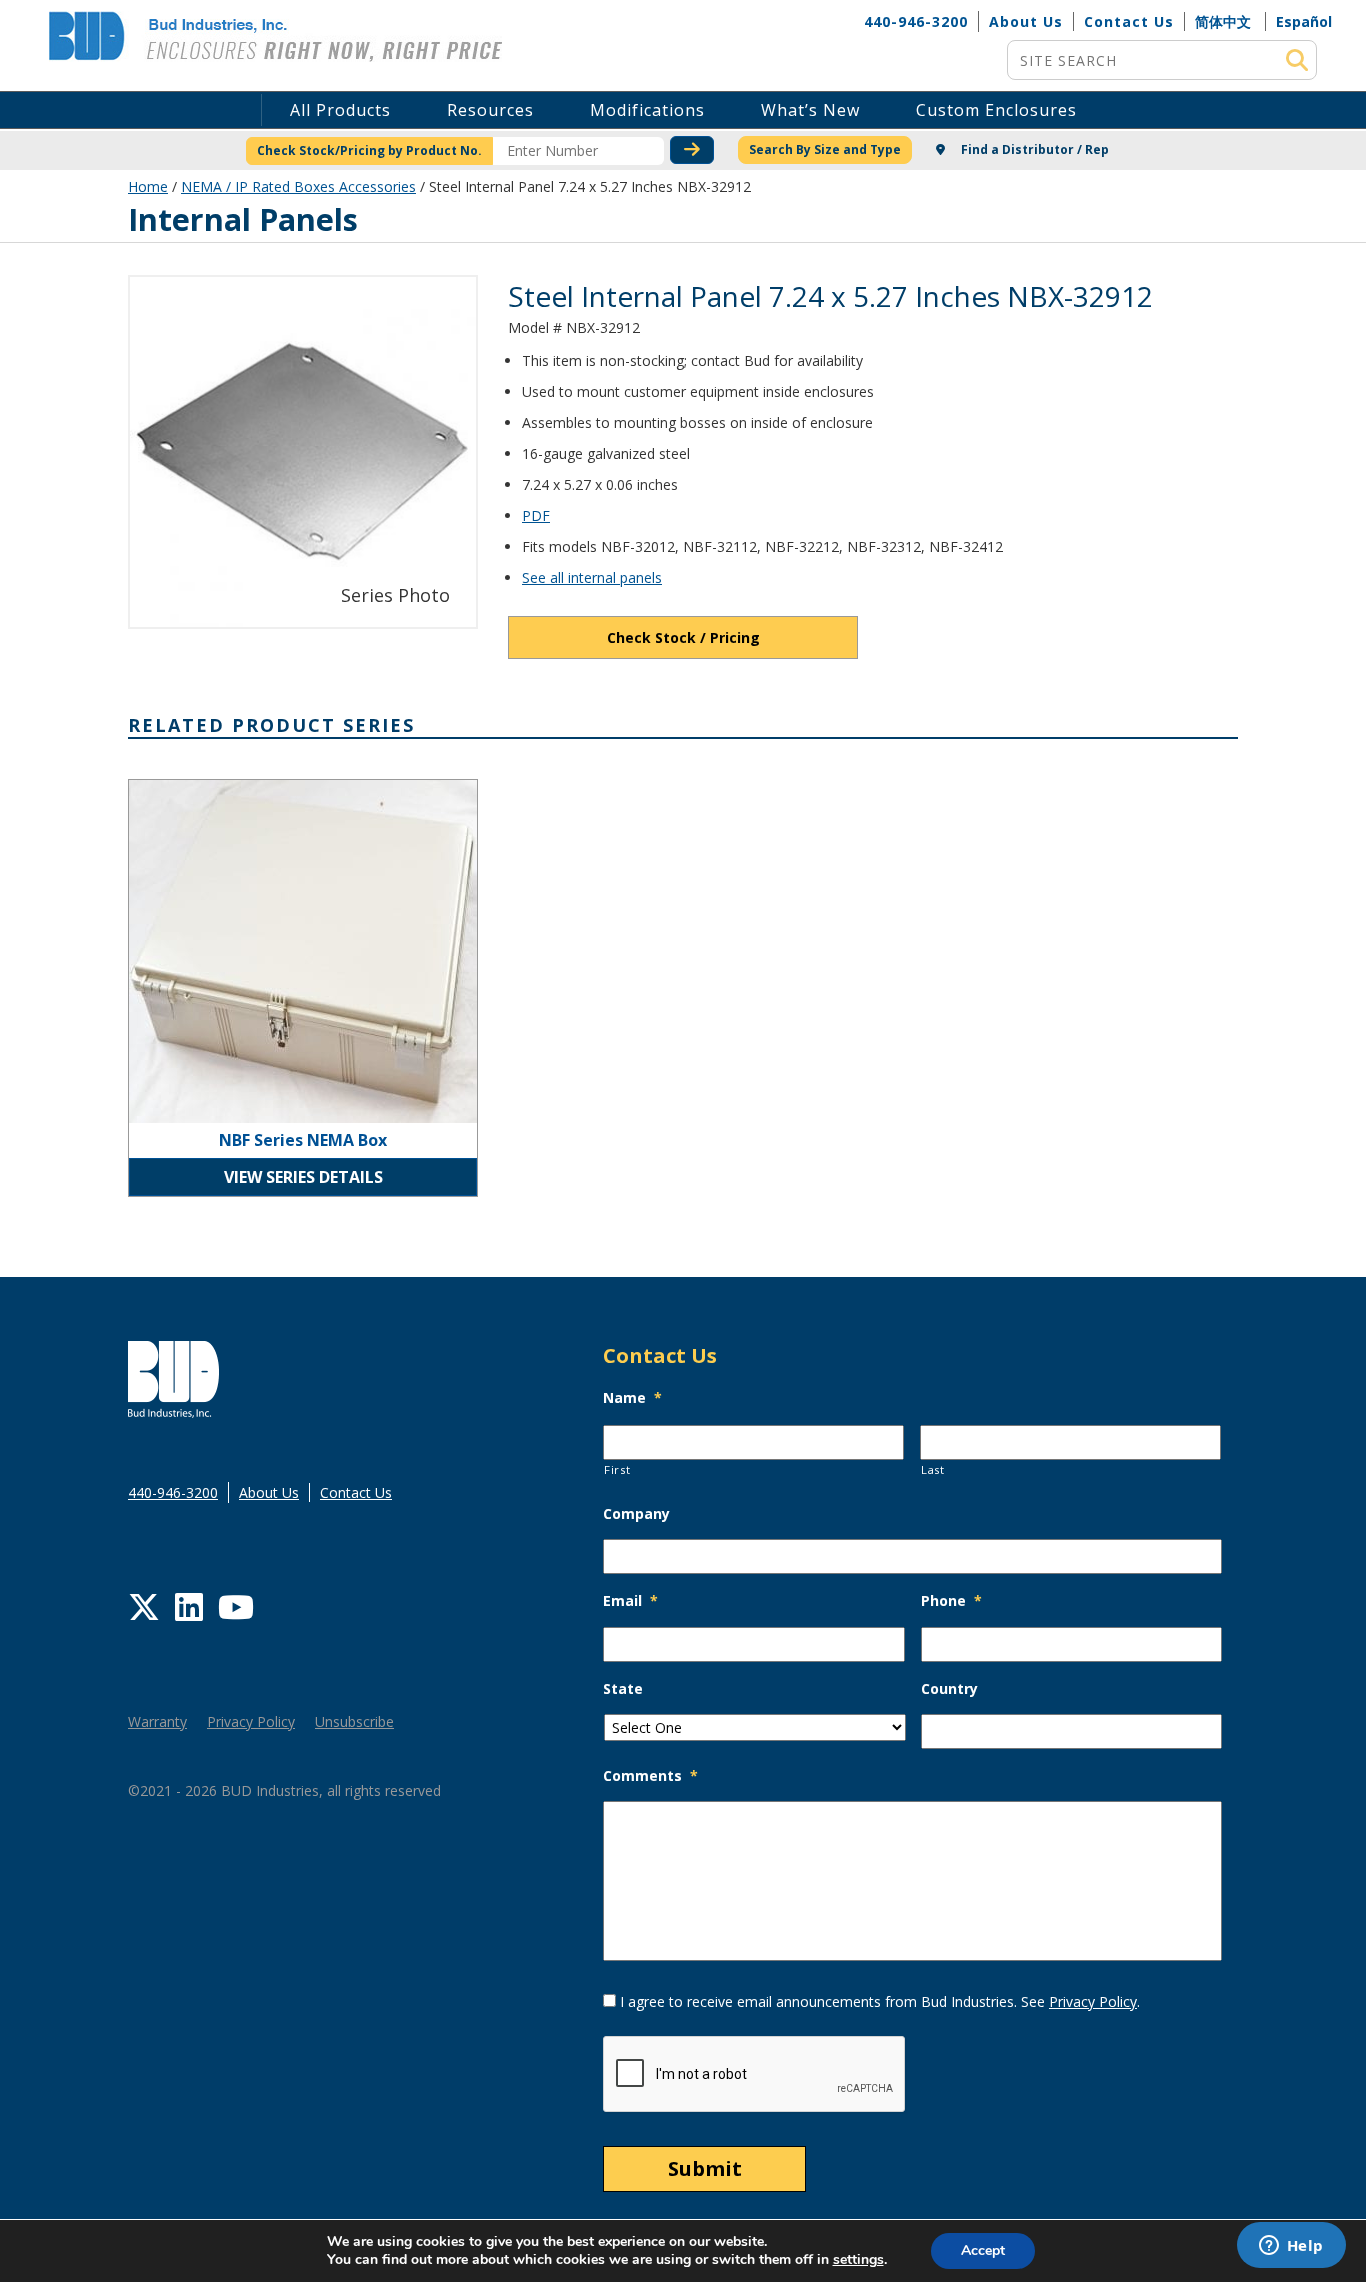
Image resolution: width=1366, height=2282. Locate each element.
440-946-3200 (916, 21)
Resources (490, 110)
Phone (951, 1601)
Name (632, 1398)
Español (1304, 21)
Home (148, 186)
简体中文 (1223, 21)
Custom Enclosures (996, 110)
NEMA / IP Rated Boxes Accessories (298, 186)
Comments (650, 1776)
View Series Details (303, 1177)
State (623, 1689)
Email (630, 1601)
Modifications (647, 110)
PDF (536, 515)
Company (636, 1514)
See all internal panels (592, 577)
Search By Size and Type (825, 149)
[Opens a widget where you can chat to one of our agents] (1291, 2247)
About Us (1026, 21)
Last (933, 1469)
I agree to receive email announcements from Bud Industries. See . (880, 2001)
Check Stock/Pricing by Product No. (369, 150)
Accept (983, 2250)
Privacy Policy (251, 1721)
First (617, 1469)
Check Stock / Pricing (683, 637)
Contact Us (1129, 21)
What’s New (810, 110)
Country (949, 1689)
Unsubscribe (354, 1721)
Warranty (157, 1721)
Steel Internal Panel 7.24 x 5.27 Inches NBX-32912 (830, 296)
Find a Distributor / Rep (1033, 149)
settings (858, 2260)
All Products (340, 110)
